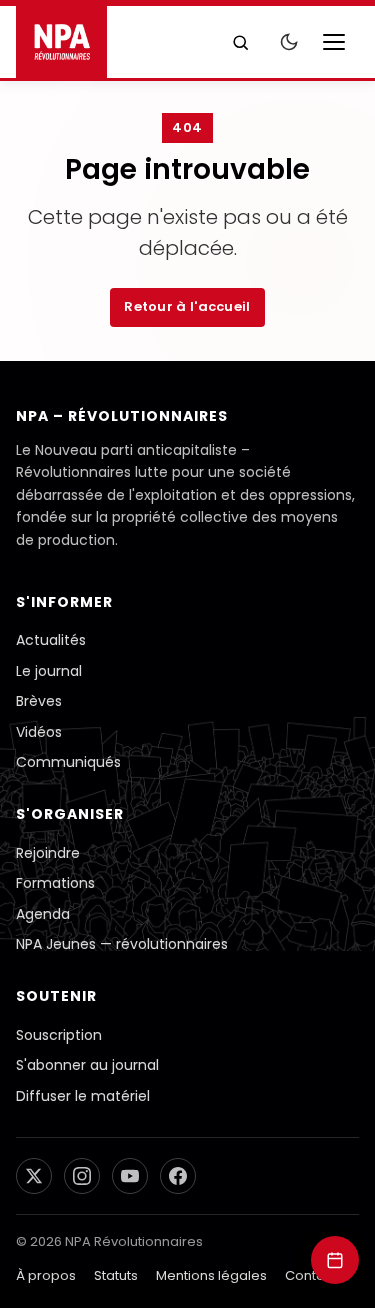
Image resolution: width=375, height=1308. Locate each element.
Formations (55, 883)
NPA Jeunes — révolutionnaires (122, 944)
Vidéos (39, 732)
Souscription (59, 1035)
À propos (46, 1275)
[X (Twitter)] (34, 1176)
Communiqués (68, 762)
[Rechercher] (240, 42)
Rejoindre (48, 853)
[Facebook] (178, 1176)
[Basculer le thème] (289, 42)
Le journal (49, 671)
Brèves (39, 701)
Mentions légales (211, 1275)
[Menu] (339, 42)
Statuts (116, 1275)
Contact (311, 1275)
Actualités (51, 640)
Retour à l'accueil (187, 306)
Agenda (43, 914)
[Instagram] (82, 1176)
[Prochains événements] (335, 1260)
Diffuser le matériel (83, 1096)
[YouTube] (130, 1176)
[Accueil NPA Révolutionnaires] (61, 42)
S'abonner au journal (87, 1065)
